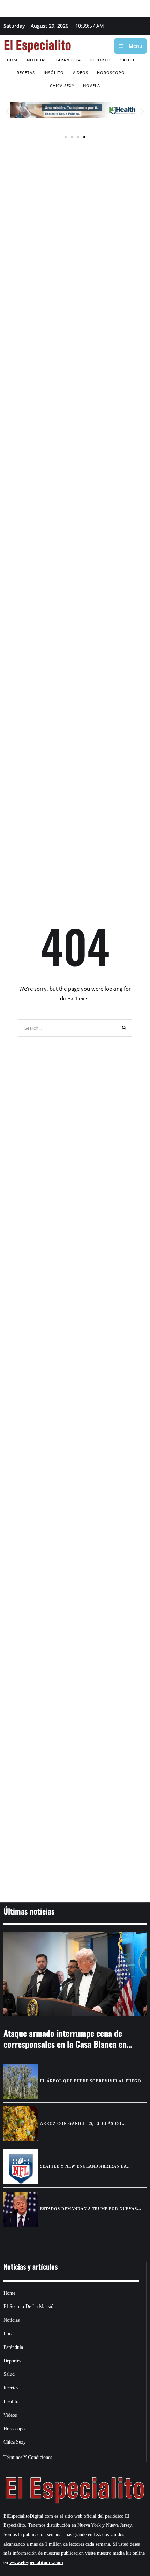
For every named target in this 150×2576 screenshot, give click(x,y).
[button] (8, 111)
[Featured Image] (75, 1974)
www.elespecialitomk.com (36, 2563)
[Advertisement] (75, 1855)
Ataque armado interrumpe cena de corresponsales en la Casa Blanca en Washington (65, 2044)
